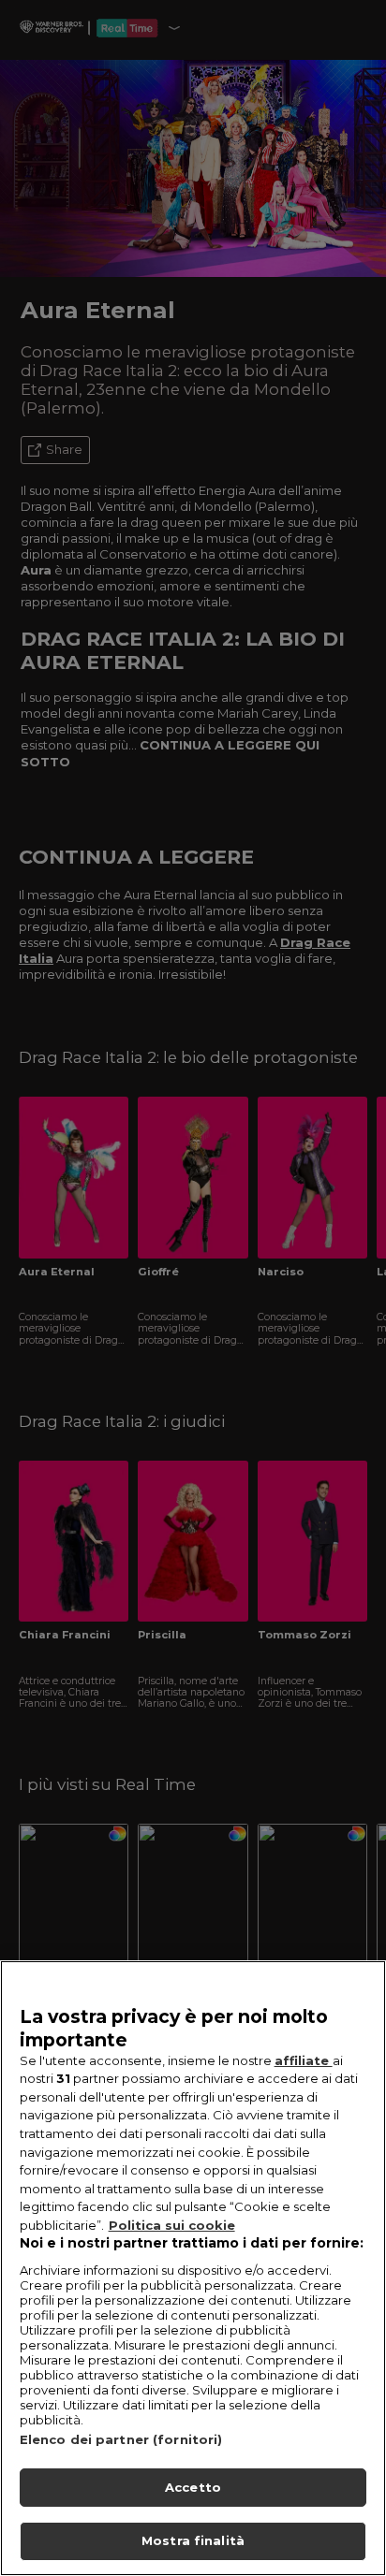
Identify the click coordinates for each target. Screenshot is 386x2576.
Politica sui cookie (172, 2225)
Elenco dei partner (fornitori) (121, 2439)
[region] (193, 2268)
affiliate (304, 2060)
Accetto (193, 2487)
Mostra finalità (193, 2540)
